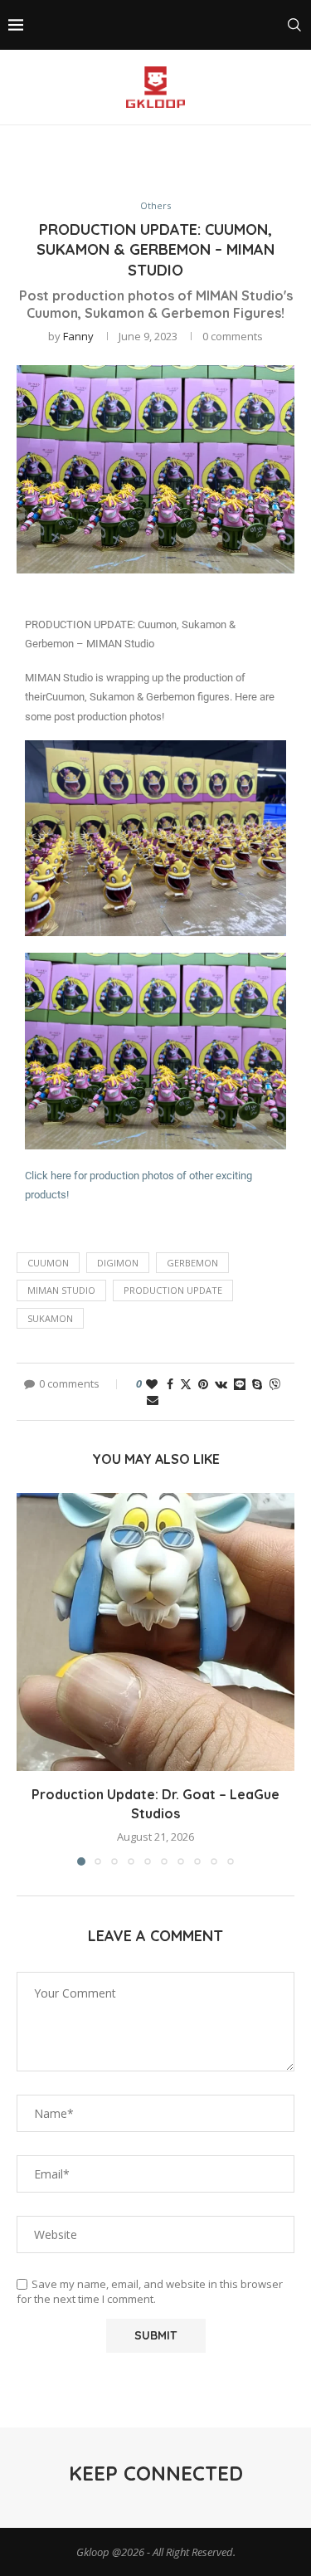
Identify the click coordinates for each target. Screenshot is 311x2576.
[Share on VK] (221, 1384)
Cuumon (48, 1263)
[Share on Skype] (257, 1384)
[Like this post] (152, 1384)
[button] (31, 1679)
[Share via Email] (153, 1400)
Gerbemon (192, 1263)
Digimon (118, 1263)
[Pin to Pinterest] (203, 1384)
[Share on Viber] (275, 1384)
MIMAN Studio (61, 1290)
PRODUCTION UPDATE (173, 1290)
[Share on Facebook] (170, 1384)
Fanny (78, 336)
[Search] (294, 25)
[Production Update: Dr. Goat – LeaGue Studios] (155, 1632)
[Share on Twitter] (186, 1384)
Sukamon (50, 1318)
